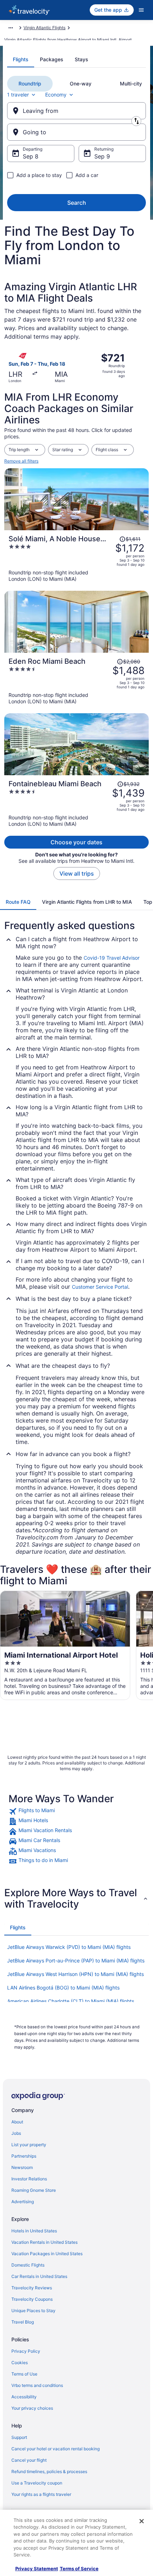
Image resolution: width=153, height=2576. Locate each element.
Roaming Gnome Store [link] (34, 2190)
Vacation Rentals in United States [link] (44, 2242)
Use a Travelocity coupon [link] (37, 2483)
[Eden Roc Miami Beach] (76, 681)
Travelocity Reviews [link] (32, 2288)
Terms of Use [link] (24, 2374)
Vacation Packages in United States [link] (47, 2254)
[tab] (21, 59)
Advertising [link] (23, 2202)
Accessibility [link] (24, 2397)
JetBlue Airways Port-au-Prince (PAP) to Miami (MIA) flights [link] (76, 1960)
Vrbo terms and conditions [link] (37, 2385)
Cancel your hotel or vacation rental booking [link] (56, 2449)
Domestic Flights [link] (28, 2265)
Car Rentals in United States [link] (39, 2276)
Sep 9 (102, 156)
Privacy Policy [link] (26, 2351)
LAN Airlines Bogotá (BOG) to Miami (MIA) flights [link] (63, 1988)
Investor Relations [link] (29, 2179)
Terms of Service (79, 2569)
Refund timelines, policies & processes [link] (49, 2471)
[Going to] (76, 132)
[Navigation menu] (141, 10)
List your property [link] (29, 2145)
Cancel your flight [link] (29, 2460)
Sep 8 (31, 156)
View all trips (77, 874)
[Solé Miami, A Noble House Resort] (76, 558)
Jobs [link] (16, 2133)
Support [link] (19, 2437)
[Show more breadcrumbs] (11, 28)
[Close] (142, 2521)
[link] (76, 1811)
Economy (56, 95)
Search (77, 203)
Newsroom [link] (22, 2167)
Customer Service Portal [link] (100, 1287)
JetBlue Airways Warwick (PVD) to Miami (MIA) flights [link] (69, 1947)
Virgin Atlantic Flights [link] (44, 28)
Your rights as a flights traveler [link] (41, 2494)
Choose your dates (76, 842)
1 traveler (18, 95)
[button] (76, 1898)
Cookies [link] (20, 2363)
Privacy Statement (37, 2569)
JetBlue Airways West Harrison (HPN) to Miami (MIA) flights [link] (75, 1974)
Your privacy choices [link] (32, 2408)
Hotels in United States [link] (34, 2231)
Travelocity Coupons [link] (32, 2299)
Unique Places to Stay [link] (33, 2311)
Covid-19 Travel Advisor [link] (112, 958)
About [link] (17, 2122)
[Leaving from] (76, 111)
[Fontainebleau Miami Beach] (76, 803)
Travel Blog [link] (23, 2322)
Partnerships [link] (24, 2156)
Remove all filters (21, 461)
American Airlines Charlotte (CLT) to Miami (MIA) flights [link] (71, 2001)
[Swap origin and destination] (136, 121)
